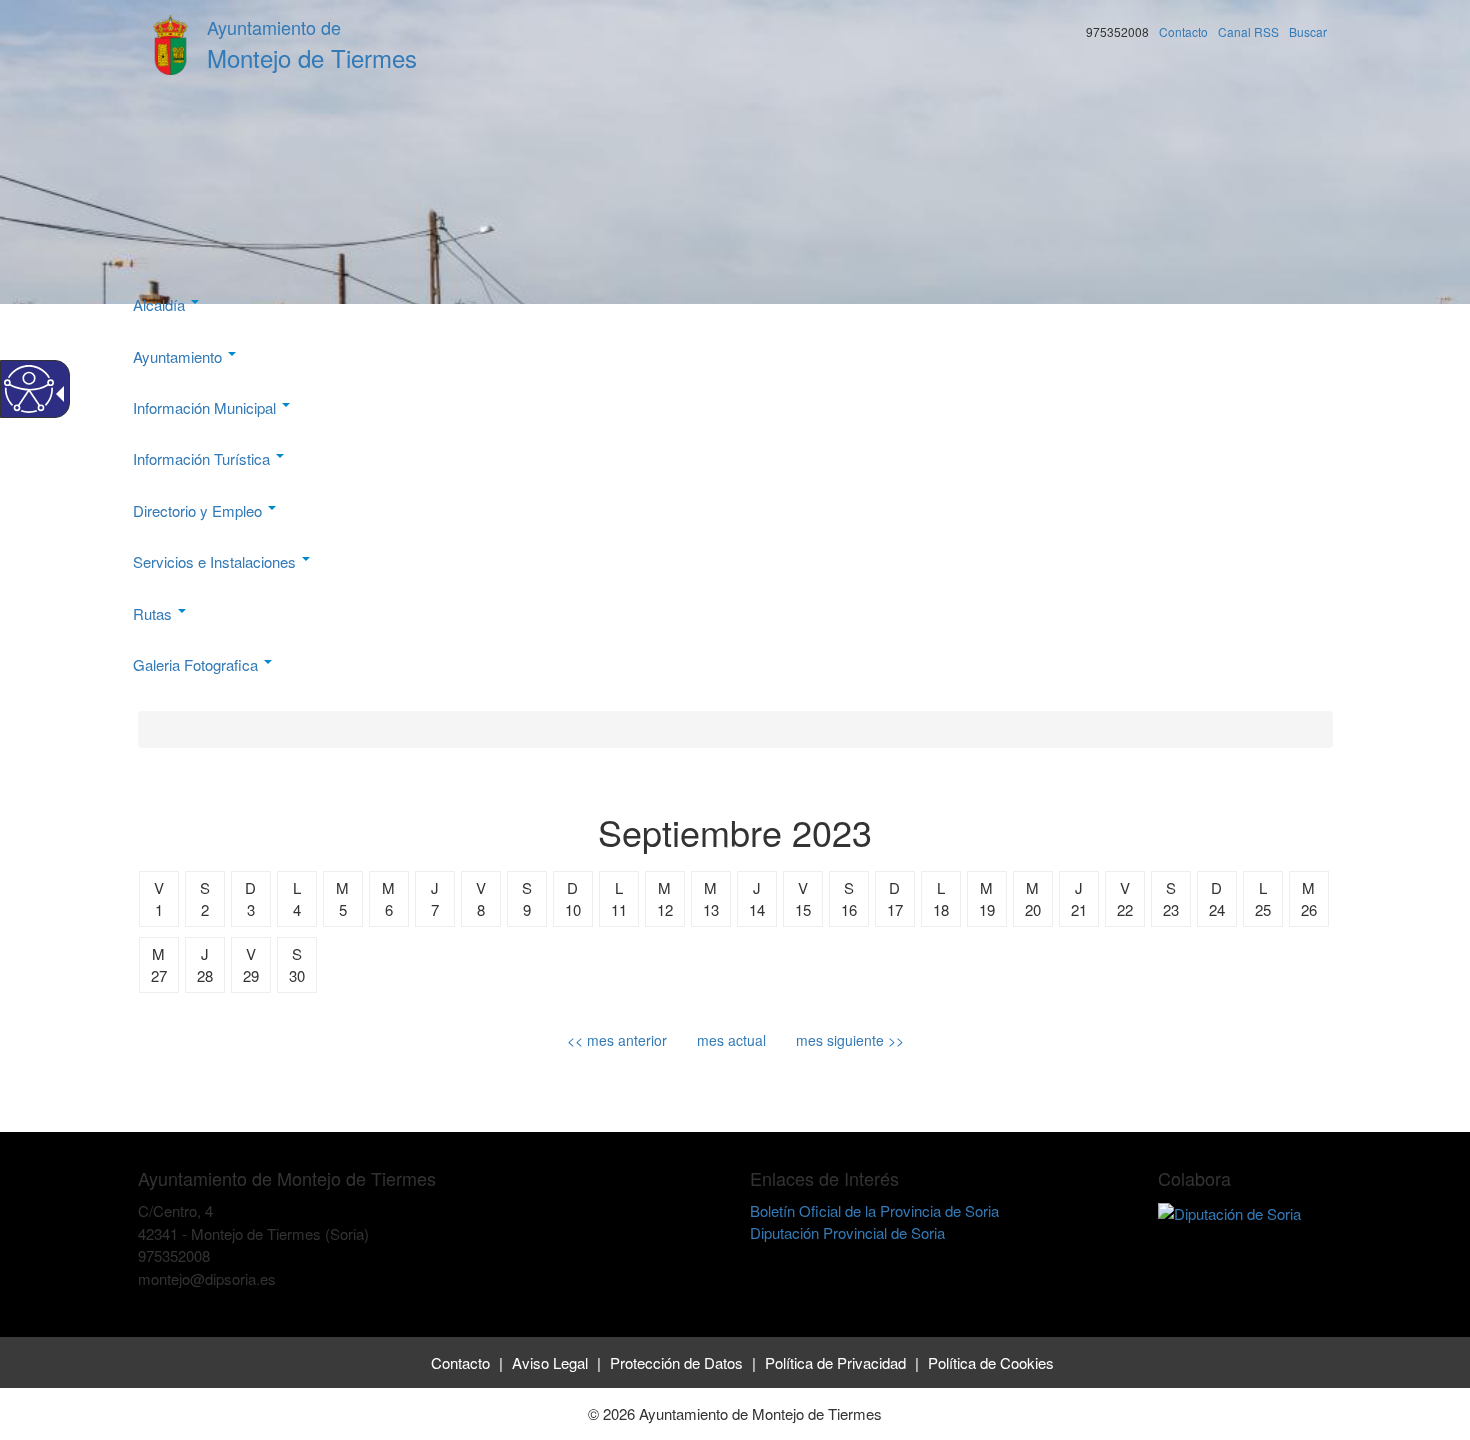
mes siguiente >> (850, 1040)
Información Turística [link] (203, 458)
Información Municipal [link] (206, 407)
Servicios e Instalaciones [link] (216, 561)
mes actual (731, 1040)
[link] (140, 1300)
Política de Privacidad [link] (835, 1362)
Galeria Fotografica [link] (197, 664)
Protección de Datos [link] (676, 1362)
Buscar (1308, 31)
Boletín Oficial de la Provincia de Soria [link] (874, 1210)
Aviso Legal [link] (550, 1362)
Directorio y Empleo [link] (199, 510)
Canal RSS (1248, 31)
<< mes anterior (617, 1040)
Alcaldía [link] (161, 304)
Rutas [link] (154, 613)
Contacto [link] (460, 1362)
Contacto (1183, 31)
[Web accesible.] (29, 389)
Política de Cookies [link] (991, 1362)
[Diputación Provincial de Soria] (1229, 1210)
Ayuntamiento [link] (179, 356)
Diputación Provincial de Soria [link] (847, 1232)
